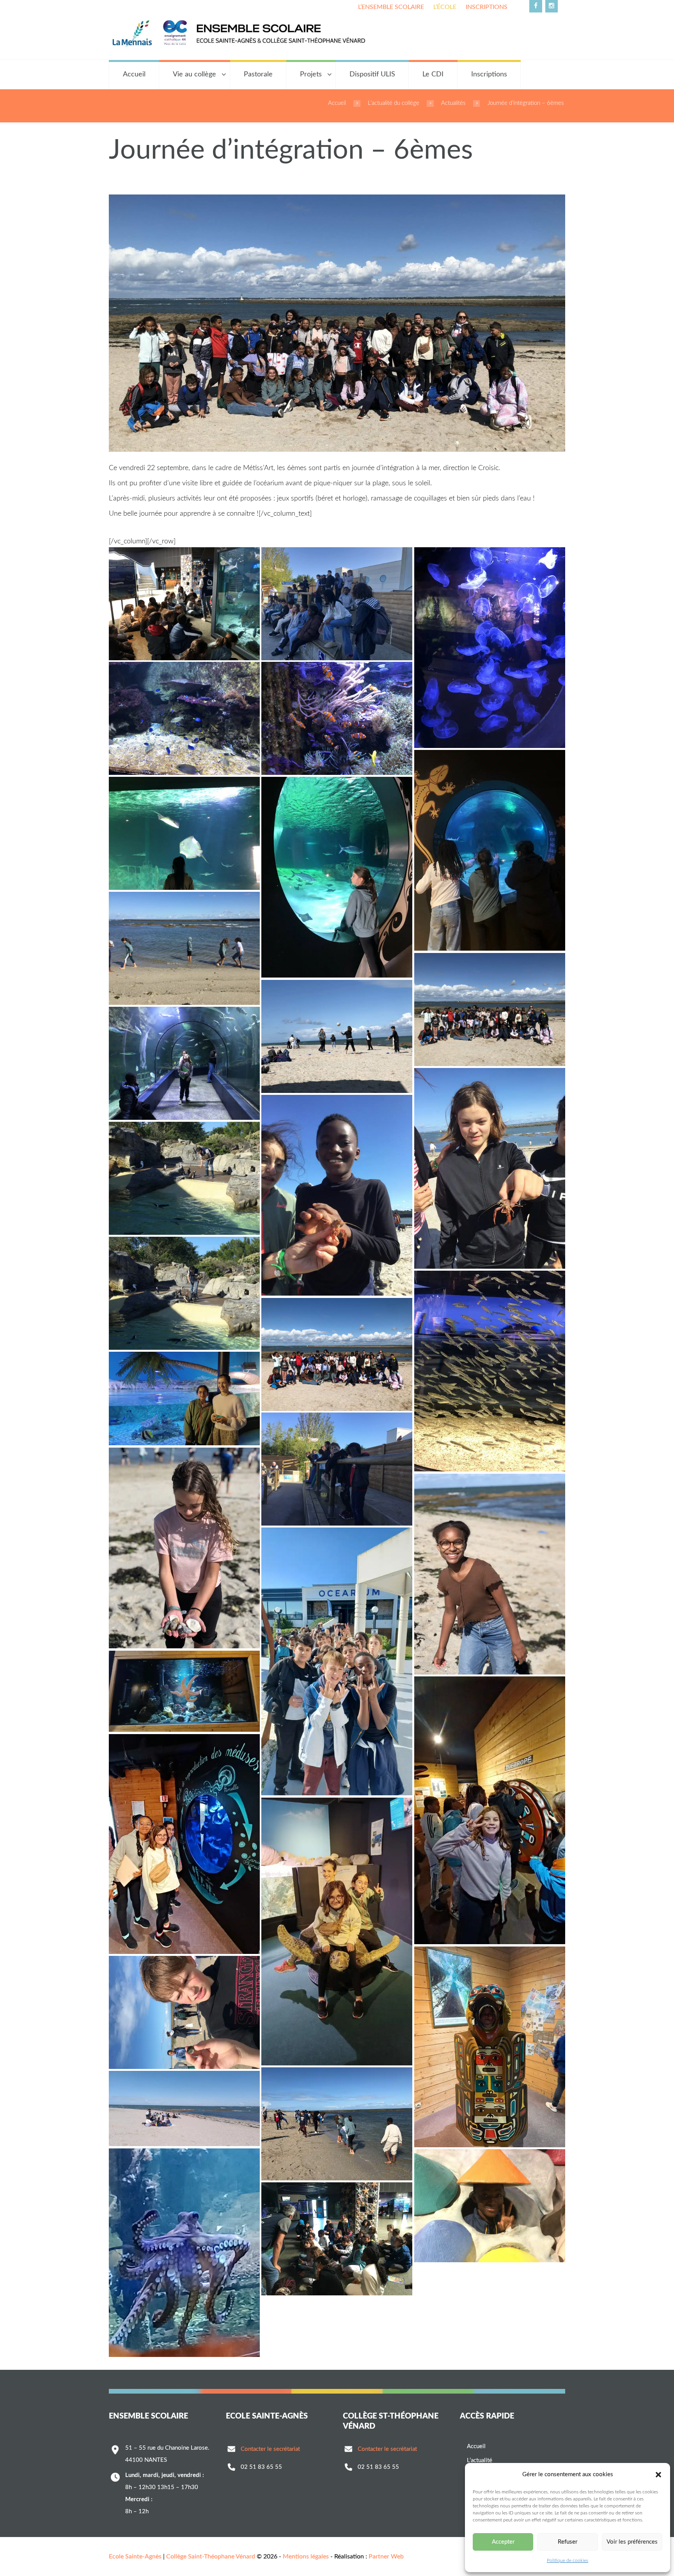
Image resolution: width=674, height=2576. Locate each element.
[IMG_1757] (490, 2206)
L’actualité (480, 2460)
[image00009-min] (490, 1574)
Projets (311, 74)
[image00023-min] (337, 718)
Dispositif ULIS (372, 74)
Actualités (453, 103)
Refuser (568, 2542)
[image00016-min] (337, 877)
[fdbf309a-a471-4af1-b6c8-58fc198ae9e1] (184, 2108)
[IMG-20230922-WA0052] (490, 1810)
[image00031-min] (337, 604)
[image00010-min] (184, 1548)
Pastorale (258, 74)
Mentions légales (306, 2557)
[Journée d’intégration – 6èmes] (337, 323)
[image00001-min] (490, 1010)
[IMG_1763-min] (337, 1195)
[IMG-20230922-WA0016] (490, 2047)
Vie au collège (194, 74)
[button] (658, 2475)
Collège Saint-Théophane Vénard (211, 2557)
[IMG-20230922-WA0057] (337, 1661)
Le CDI (433, 74)
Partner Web (386, 2557)
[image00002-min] (337, 1036)
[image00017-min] (184, 833)
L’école (445, 7)
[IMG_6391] (184, 2012)
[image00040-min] (184, 604)
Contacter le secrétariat (270, 2449)
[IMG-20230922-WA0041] (337, 1932)
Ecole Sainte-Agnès (135, 2557)
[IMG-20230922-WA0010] (337, 1354)
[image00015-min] (184, 1063)
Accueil (134, 74)
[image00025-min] (184, 718)
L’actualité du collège (394, 103)
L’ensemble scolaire (391, 7)
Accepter (503, 2542)
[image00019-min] (490, 850)
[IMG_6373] (337, 2124)
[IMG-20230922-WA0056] (184, 1399)
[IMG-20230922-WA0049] (184, 2253)
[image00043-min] (490, 1371)
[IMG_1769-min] (184, 948)
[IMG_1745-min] (184, 1178)
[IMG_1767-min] (490, 1169)
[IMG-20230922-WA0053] (184, 1691)
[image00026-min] (490, 648)
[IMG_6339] (337, 2239)
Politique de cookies (568, 2560)
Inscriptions (487, 7)
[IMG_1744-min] (184, 1293)
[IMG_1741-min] (337, 1469)
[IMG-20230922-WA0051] (184, 1844)
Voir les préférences (632, 2542)
